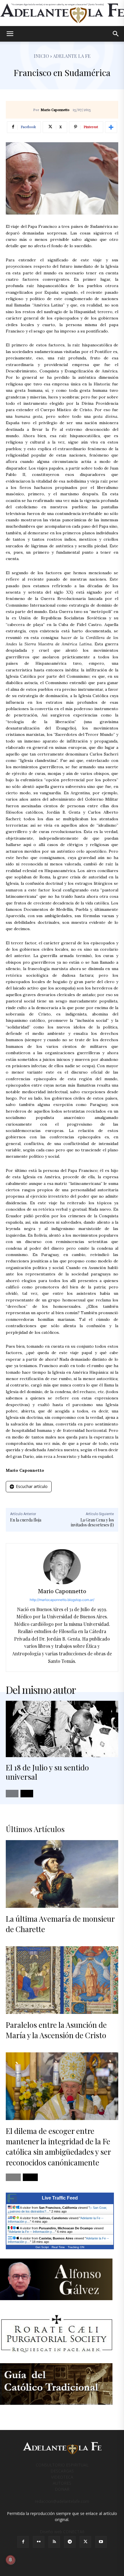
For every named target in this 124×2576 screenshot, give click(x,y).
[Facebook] (23, 2542)
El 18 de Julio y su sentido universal (47, 1772)
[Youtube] (101, 2542)
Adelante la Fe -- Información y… (32, 2232)
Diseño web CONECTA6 (62, 2532)
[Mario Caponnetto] (62, 1567)
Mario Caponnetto (55, 110)
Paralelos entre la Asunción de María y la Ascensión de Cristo (56, 2030)
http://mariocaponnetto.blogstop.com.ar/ (62, 1600)
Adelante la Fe (72, 56)
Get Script (42, 2247)
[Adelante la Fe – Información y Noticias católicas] (62, 13)
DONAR (62, 2489)
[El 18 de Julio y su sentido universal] (62, 1729)
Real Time (58, 2247)
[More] (111, 127)
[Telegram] (70, 2542)
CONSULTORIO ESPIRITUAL (62, 2465)
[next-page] (27, 1794)
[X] (85, 2542)
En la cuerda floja (26, 1520)
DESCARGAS (62, 2471)
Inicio (41, 56)
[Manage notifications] (10, 2560)
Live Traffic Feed (60, 2198)
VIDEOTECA (62, 2477)
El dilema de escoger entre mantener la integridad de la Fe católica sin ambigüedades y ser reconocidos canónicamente (58, 2147)
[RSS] (54, 2542)
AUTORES (62, 2483)
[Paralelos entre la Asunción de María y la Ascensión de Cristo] (62, 1980)
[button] (10, 34)
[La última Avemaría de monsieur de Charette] (62, 1874)
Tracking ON (76, 2247)
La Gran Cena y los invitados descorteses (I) (92, 1522)
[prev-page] (12, 1794)
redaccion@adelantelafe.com (62, 2501)
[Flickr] (39, 2542)
